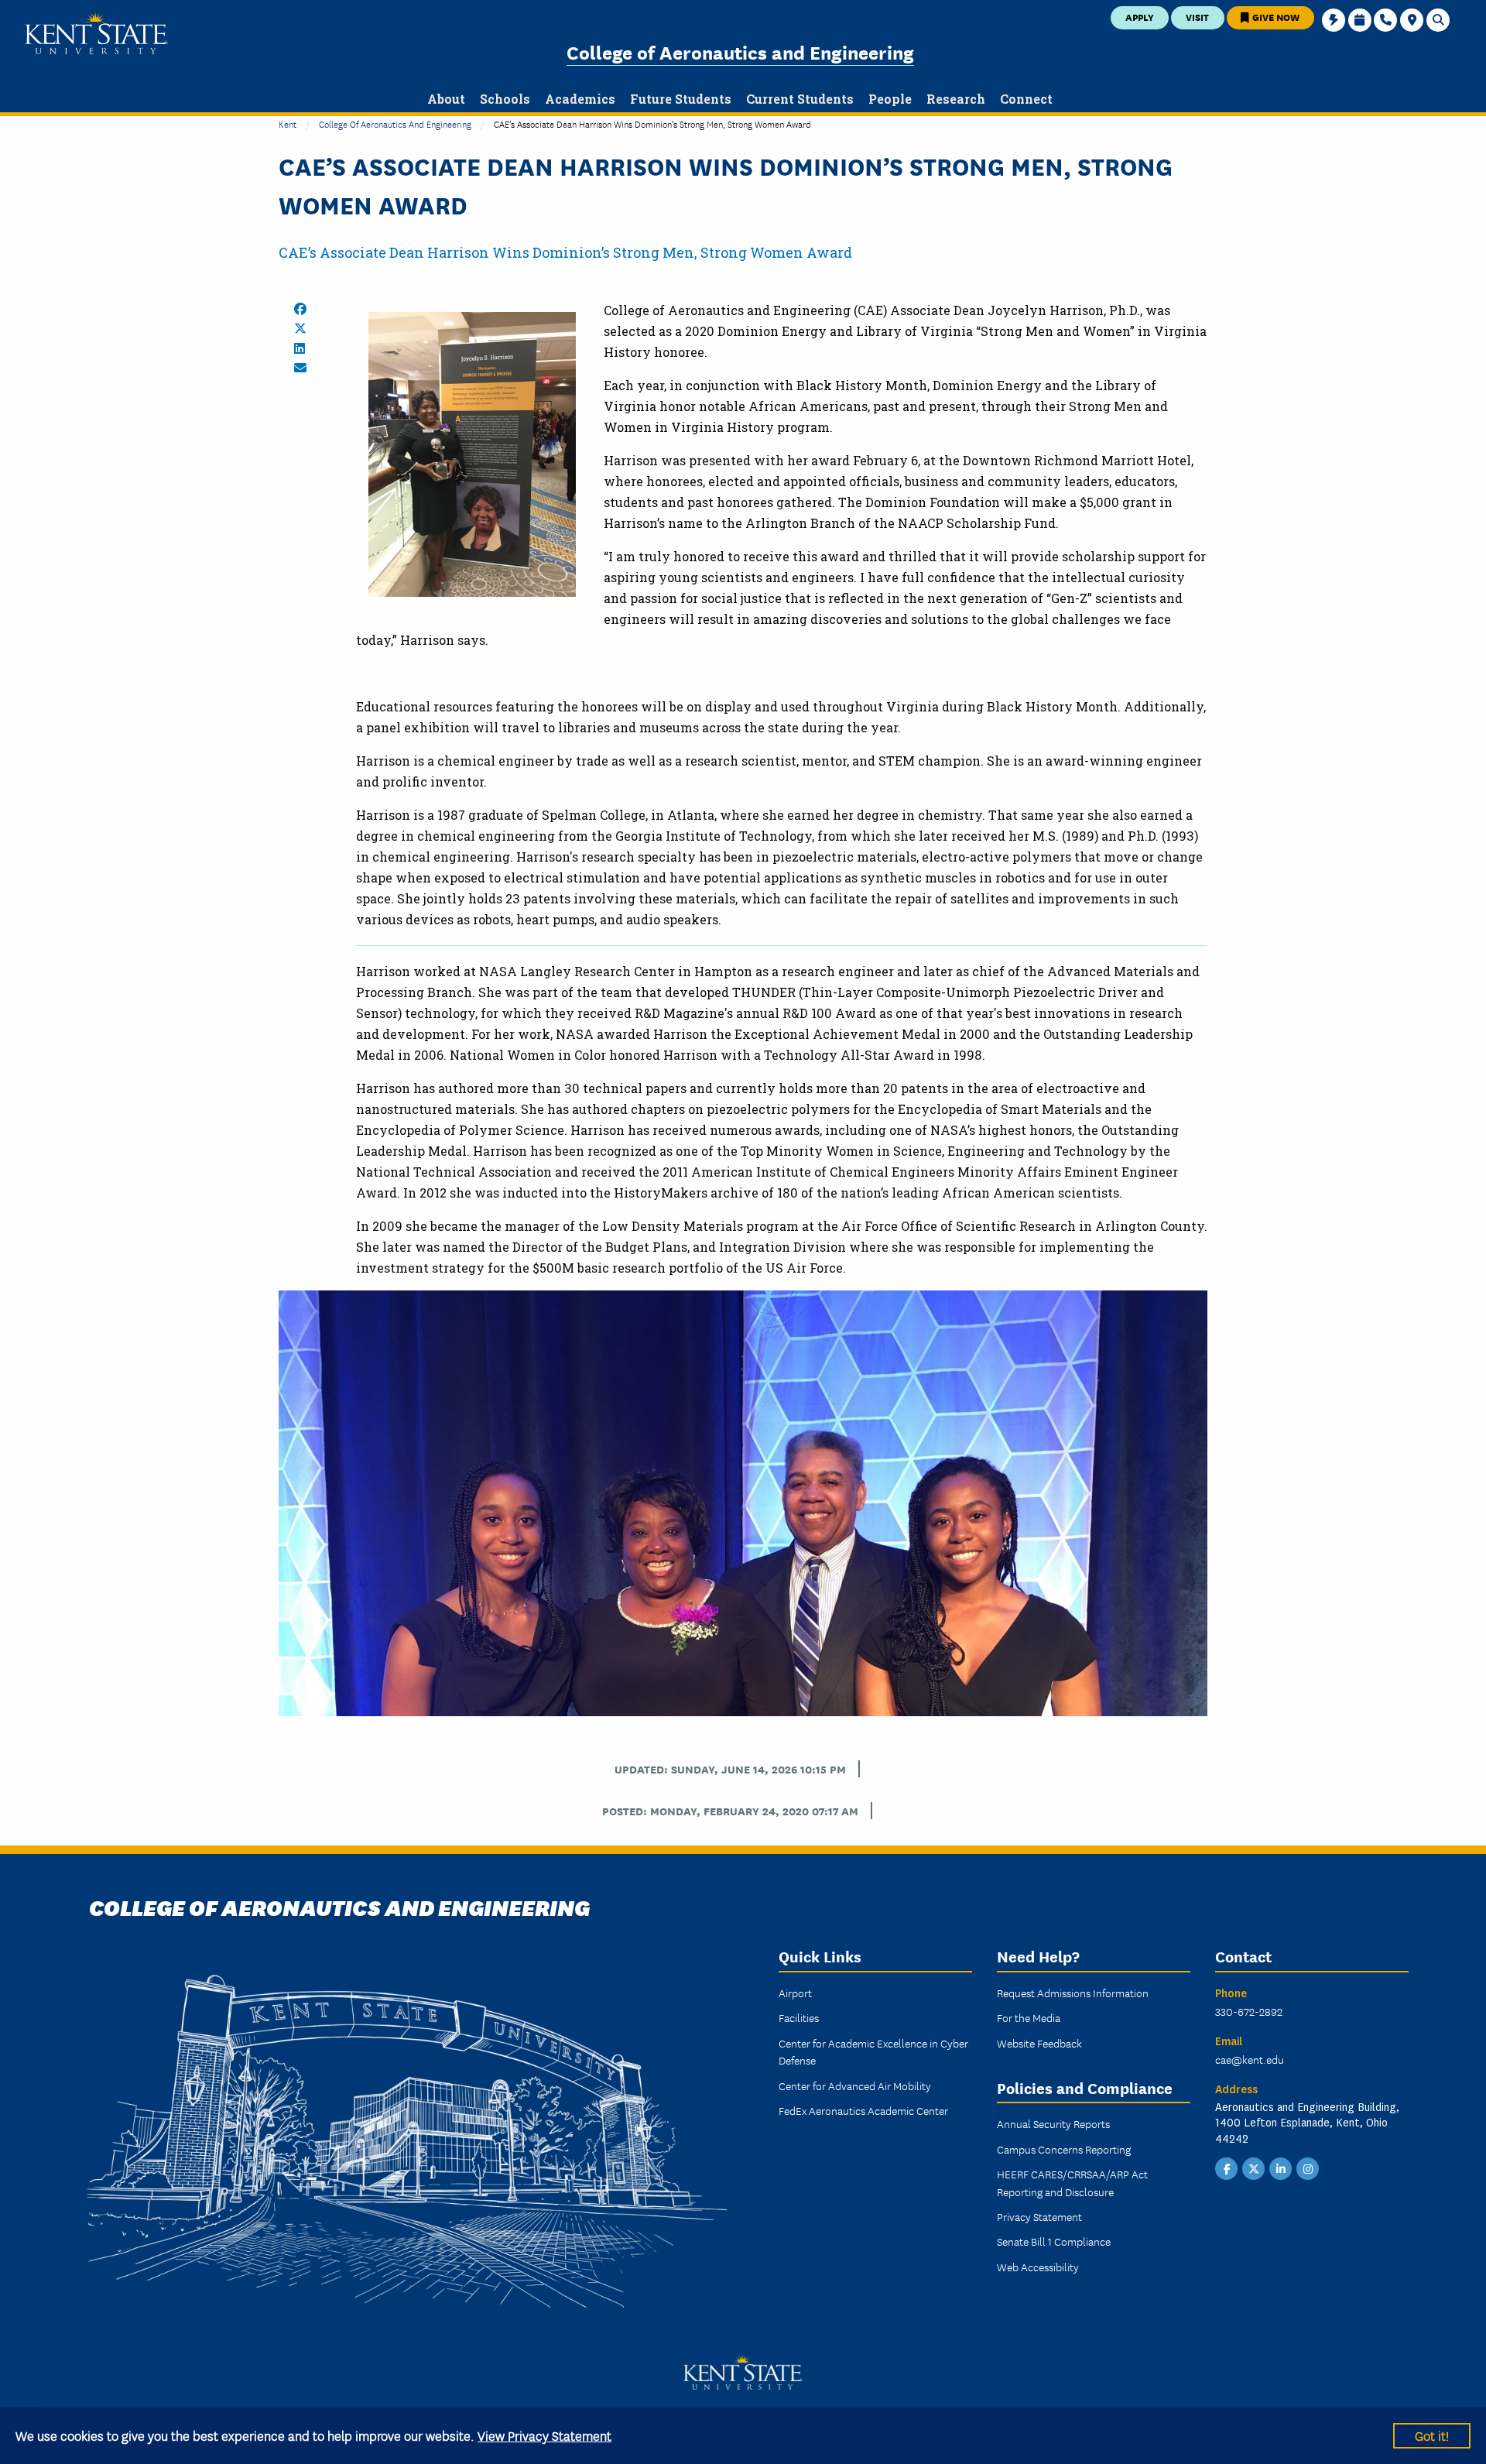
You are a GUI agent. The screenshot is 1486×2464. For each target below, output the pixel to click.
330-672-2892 (1249, 2011)
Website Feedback (1039, 2043)
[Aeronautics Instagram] (1308, 2168)
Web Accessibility (1038, 2267)
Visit (1197, 17)
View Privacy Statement (544, 2435)
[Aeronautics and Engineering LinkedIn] (1281, 2168)
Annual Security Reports (1053, 2123)
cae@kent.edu (1250, 2059)
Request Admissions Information (1073, 1993)
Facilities (799, 2017)
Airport (795, 1993)
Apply (1140, 17)
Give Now (1275, 17)
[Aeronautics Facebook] (1227, 2168)
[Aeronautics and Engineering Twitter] (1254, 2168)
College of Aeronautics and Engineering (740, 51)
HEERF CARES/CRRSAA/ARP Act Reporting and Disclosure (1072, 2182)
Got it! (1432, 2435)
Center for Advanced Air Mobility (855, 2085)
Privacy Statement (1039, 2216)
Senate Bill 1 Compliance (1054, 2241)
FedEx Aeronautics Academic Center (863, 2110)
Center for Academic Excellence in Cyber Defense (873, 2051)
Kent (288, 123)
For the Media (1029, 2017)
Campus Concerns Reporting (1064, 2149)
